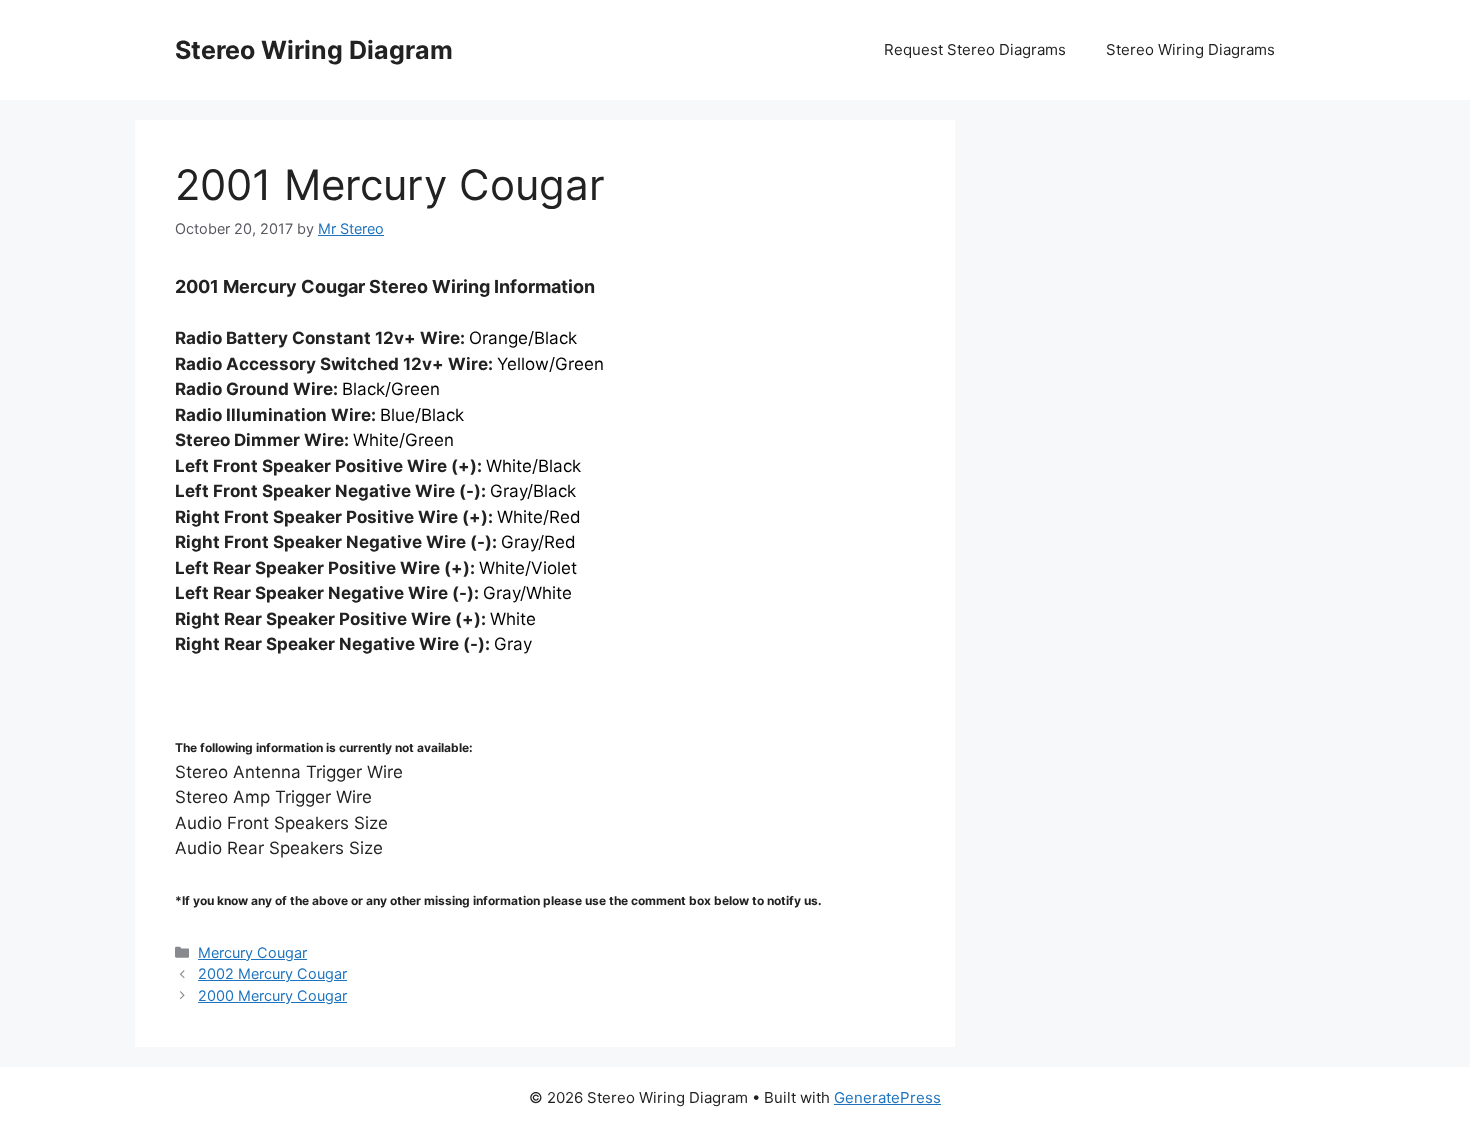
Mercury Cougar (252, 952)
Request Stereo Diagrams (975, 49)
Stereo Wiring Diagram (314, 50)
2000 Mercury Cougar (272, 995)
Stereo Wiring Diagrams (1190, 49)
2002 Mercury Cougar (272, 973)
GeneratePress (887, 1097)
